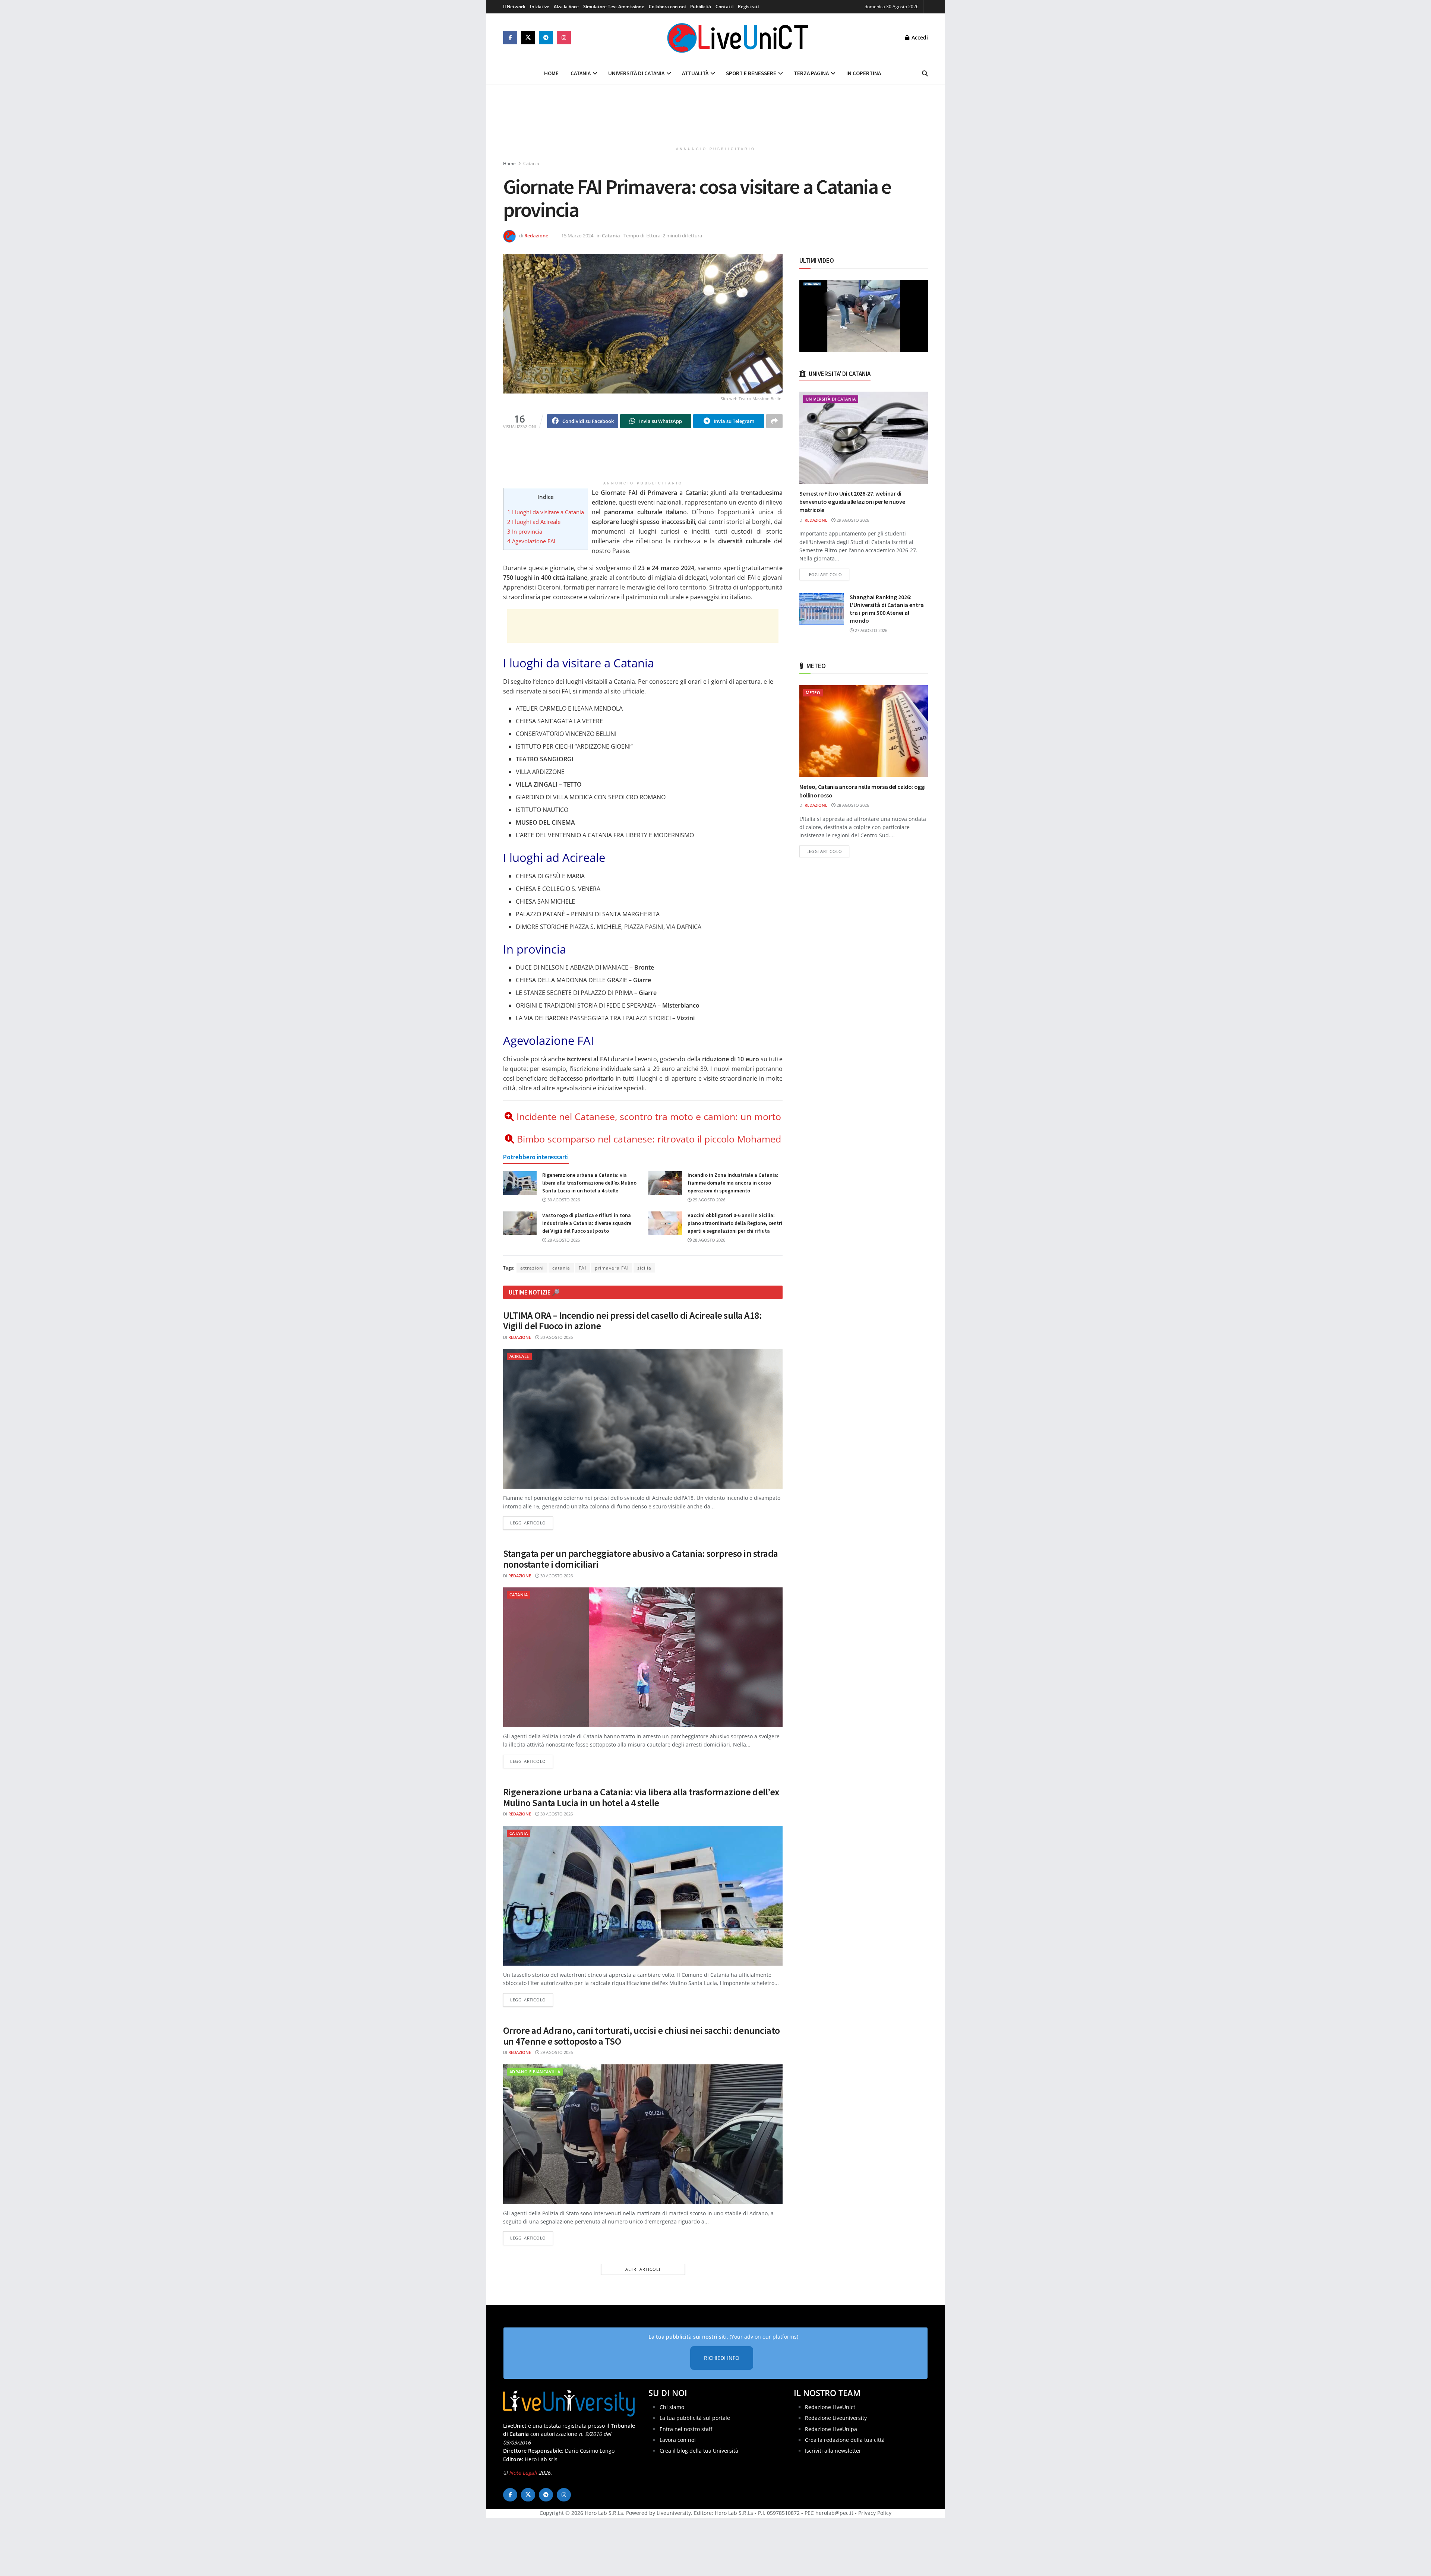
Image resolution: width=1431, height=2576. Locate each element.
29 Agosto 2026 (708, 1200)
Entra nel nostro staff (686, 2429)
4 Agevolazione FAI (531, 541)
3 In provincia (525, 531)
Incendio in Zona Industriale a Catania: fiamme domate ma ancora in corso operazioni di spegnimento (733, 1183)
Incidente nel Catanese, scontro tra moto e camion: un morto (649, 1116)
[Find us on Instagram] (564, 38)
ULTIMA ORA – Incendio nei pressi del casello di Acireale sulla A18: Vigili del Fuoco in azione (632, 1321)
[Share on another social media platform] (774, 421)
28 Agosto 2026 (563, 1240)
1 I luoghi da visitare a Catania (546, 512)
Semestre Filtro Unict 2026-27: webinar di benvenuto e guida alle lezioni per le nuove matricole (852, 502)
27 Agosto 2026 (871, 630)
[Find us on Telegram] (546, 38)
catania (561, 1268)
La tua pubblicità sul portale (695, 2418)
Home (551, 73)
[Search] (925, 73)
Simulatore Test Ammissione (614, 7)
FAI (582, 1268)
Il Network (514, 7)
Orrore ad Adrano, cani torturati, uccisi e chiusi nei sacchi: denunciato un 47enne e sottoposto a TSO (642, 2036)
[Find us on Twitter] (528, 38)
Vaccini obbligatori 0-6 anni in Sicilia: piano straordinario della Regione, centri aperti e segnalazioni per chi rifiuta (735, 1223)
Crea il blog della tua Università (699, 2451)
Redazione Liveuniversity (836, 2418)
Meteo (813, 693)
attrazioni (532, 1268)
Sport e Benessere (751, 73)
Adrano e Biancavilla (535, 2072)
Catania (581, 73)
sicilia (644, 1268)
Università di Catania (636, 73)
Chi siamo (672, 2407)
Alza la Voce (566, 7)
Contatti (724, 7)
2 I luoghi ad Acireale (534, 522)
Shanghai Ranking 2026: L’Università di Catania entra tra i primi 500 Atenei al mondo (887, 609)
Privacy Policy (875, 2513)
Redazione (536, 236)
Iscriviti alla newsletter (833, 2451)
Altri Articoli (643, 2269)
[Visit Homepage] (738, 38)
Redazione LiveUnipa (831, 2429)
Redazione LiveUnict (830, 2407)
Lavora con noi (678, 2440)
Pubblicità (701, 7)
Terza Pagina (811, 73)
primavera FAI (612, 1268)
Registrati (748, 7)
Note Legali (523, 2473)
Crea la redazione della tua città (845, 2440)
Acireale (519, 1356)
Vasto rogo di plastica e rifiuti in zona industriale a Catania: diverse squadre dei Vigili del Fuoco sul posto (587, 1223)
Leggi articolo (532, 1523)
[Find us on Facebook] (510, 38)
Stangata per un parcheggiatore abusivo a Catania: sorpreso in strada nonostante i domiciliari (641, 1559)
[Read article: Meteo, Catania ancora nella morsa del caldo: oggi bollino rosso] (864, 731)
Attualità (695, 73)
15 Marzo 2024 (577, 236)
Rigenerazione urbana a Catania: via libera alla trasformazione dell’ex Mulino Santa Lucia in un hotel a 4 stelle (589, 1183)
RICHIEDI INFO (722, 2358)
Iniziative (540, 7)
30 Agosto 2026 (563, 1200)
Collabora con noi (667, 7)
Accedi (919, 37)
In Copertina (864, 73)
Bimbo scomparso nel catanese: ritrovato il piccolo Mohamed (649, 1139)
